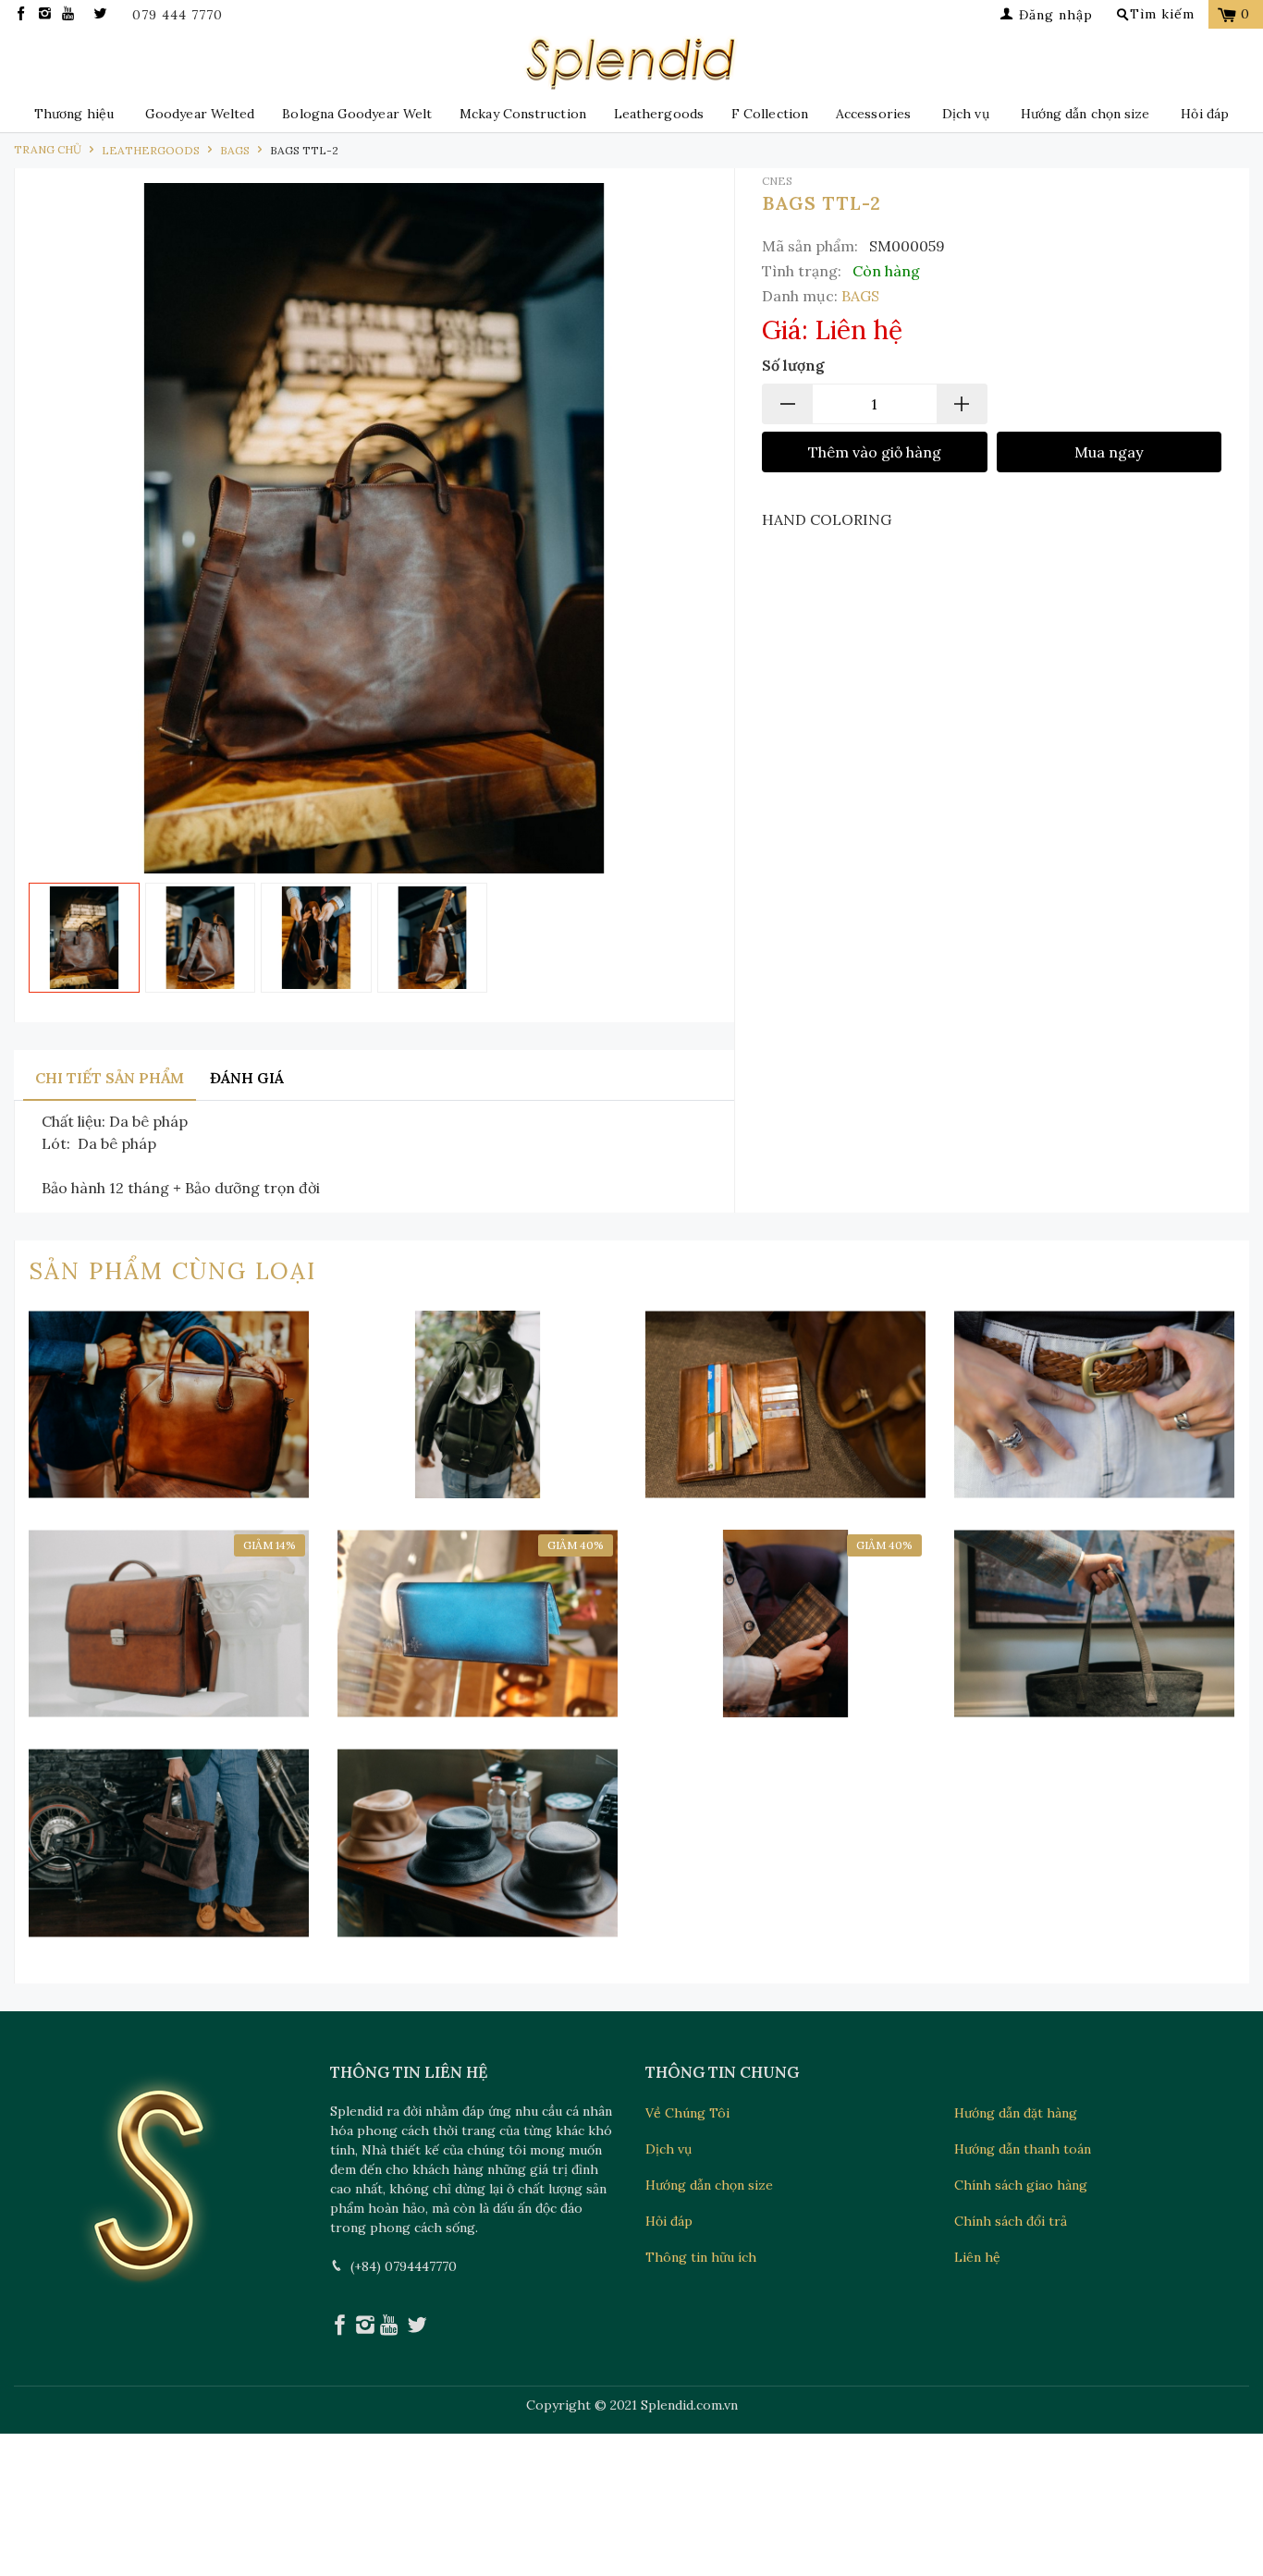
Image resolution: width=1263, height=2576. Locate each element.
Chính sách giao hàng (1021, 2185)
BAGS (860, 296)
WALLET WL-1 (786, 1404)
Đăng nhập (1054, 15)
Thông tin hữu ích (701, 2257)
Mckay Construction (523, 114)
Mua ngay (1109, 452)
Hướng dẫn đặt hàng (1016, 2113)
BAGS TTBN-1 (169, 1843)
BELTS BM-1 (1095, 1404)
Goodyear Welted (200, 114)
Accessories (873, 114)
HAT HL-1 (478, 1843)
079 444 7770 (178, 15)
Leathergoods (659, 114)
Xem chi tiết (169, 1485)
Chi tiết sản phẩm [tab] (110, 1078)
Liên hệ (977, 2257)
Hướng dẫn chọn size (1085, 114)
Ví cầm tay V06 (478, 1624)
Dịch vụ (966, 114)
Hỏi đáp (1205, 114)
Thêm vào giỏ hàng (875, 452)
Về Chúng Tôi (687, 2113)
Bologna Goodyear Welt (357, 114)
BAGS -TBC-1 (1095, 1624)
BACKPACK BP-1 (478, 1404)
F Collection (770, 114)
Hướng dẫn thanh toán (1023, 2149)
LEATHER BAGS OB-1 (169, 1404)
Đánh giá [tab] (247, 1078)
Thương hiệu (74, 114)
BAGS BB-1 (169, 1624)
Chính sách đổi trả (1011, 2221)
